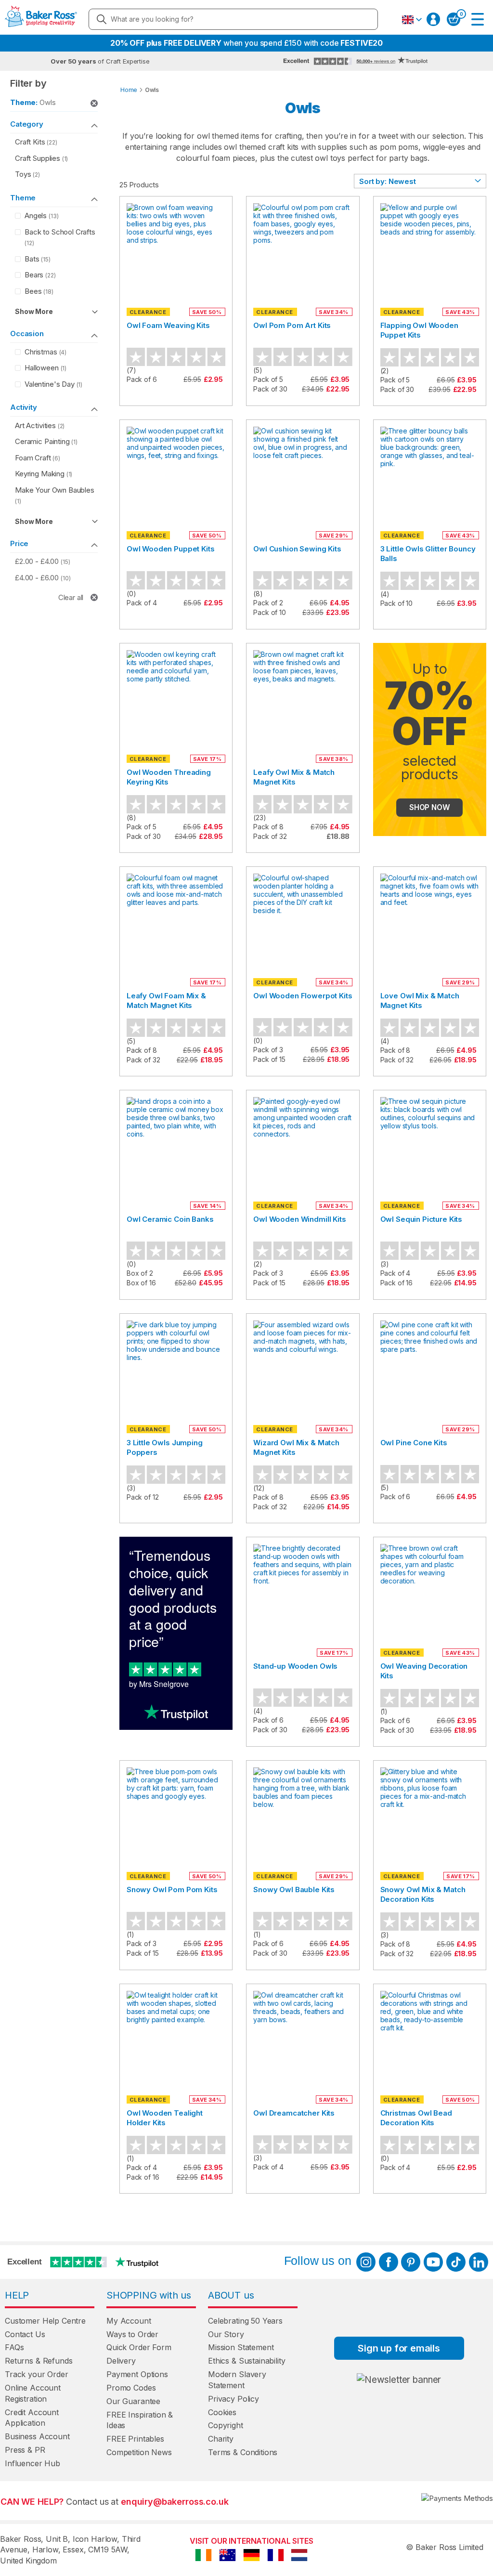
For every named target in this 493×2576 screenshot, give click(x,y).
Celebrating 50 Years (245, 2321)
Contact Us (25, 2334)
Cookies (222, 2412)
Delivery (121, 2361)
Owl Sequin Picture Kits (422, 1219)
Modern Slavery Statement (237, 2380)
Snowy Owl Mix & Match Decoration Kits (423, 1894)
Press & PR (25, 2450)
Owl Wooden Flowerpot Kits (303, 996)
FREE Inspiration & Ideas (140, 2420)
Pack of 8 (268, 827)
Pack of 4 (142, 603)
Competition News (139, 2452)
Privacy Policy (234, 2399)
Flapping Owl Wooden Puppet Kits (419, 330)
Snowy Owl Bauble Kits (294, 1890)
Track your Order (37, 2374)
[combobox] (233, 19)
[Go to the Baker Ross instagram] (366, 2262)
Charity (221, 2439)
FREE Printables (135, 2439)
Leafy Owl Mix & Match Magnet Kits (294, 777)
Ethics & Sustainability (247, 2361)
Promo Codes (131, 2388)
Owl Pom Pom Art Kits (292, 325)
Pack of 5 (268, 379)
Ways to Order (132, 2334)
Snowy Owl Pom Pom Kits (172, 1890)
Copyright (226, 2425)
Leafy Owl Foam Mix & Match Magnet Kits (166, 1000)
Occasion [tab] (27, 333)
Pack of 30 (270, 389)
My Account (129, 2321)
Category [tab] (27, 124)
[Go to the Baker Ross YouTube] (433, 2262)
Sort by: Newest (388, 181)
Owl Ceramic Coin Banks (170, 1219)
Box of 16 (141, 1283)
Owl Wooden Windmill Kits (299, 1219)
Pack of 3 (268, 1050)
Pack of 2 (268, 603)
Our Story (226, 2334)
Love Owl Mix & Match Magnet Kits (420, 1000)
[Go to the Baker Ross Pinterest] (411, 2262)
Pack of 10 (270, 612)
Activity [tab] (24, 407)
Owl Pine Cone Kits (414, 1443)
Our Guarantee (133, 2401)
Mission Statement (241, 2347)
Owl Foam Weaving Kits (168, 325)
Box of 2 (140, 1273)
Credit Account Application (32, 2418)
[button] (412, 20)
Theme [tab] (23, 198)
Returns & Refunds (39, 2361)
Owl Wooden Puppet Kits (171, 549)
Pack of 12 (143, 1497)
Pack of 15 (269, 1059)
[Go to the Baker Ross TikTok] (456, 2262)
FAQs (14, 2347)
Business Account (37, 2436)
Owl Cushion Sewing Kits (297, 549)
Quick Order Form (139, 2347)
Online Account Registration (33, 2393)
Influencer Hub (32, 2463)
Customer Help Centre (45, 2321)
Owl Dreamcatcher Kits (294, 2113)
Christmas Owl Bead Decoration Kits (416, 2118)
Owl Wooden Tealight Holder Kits (165, 2118)
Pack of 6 (142, 379)
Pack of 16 (397, 1283)
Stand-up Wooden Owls (295, 1666)
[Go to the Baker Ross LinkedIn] (479, 2262)
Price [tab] (19, 543)
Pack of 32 (270, 836)
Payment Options (137, 2374)
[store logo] (41, 19)
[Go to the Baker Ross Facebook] (389, 2262)
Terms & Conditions (243, 2452)
